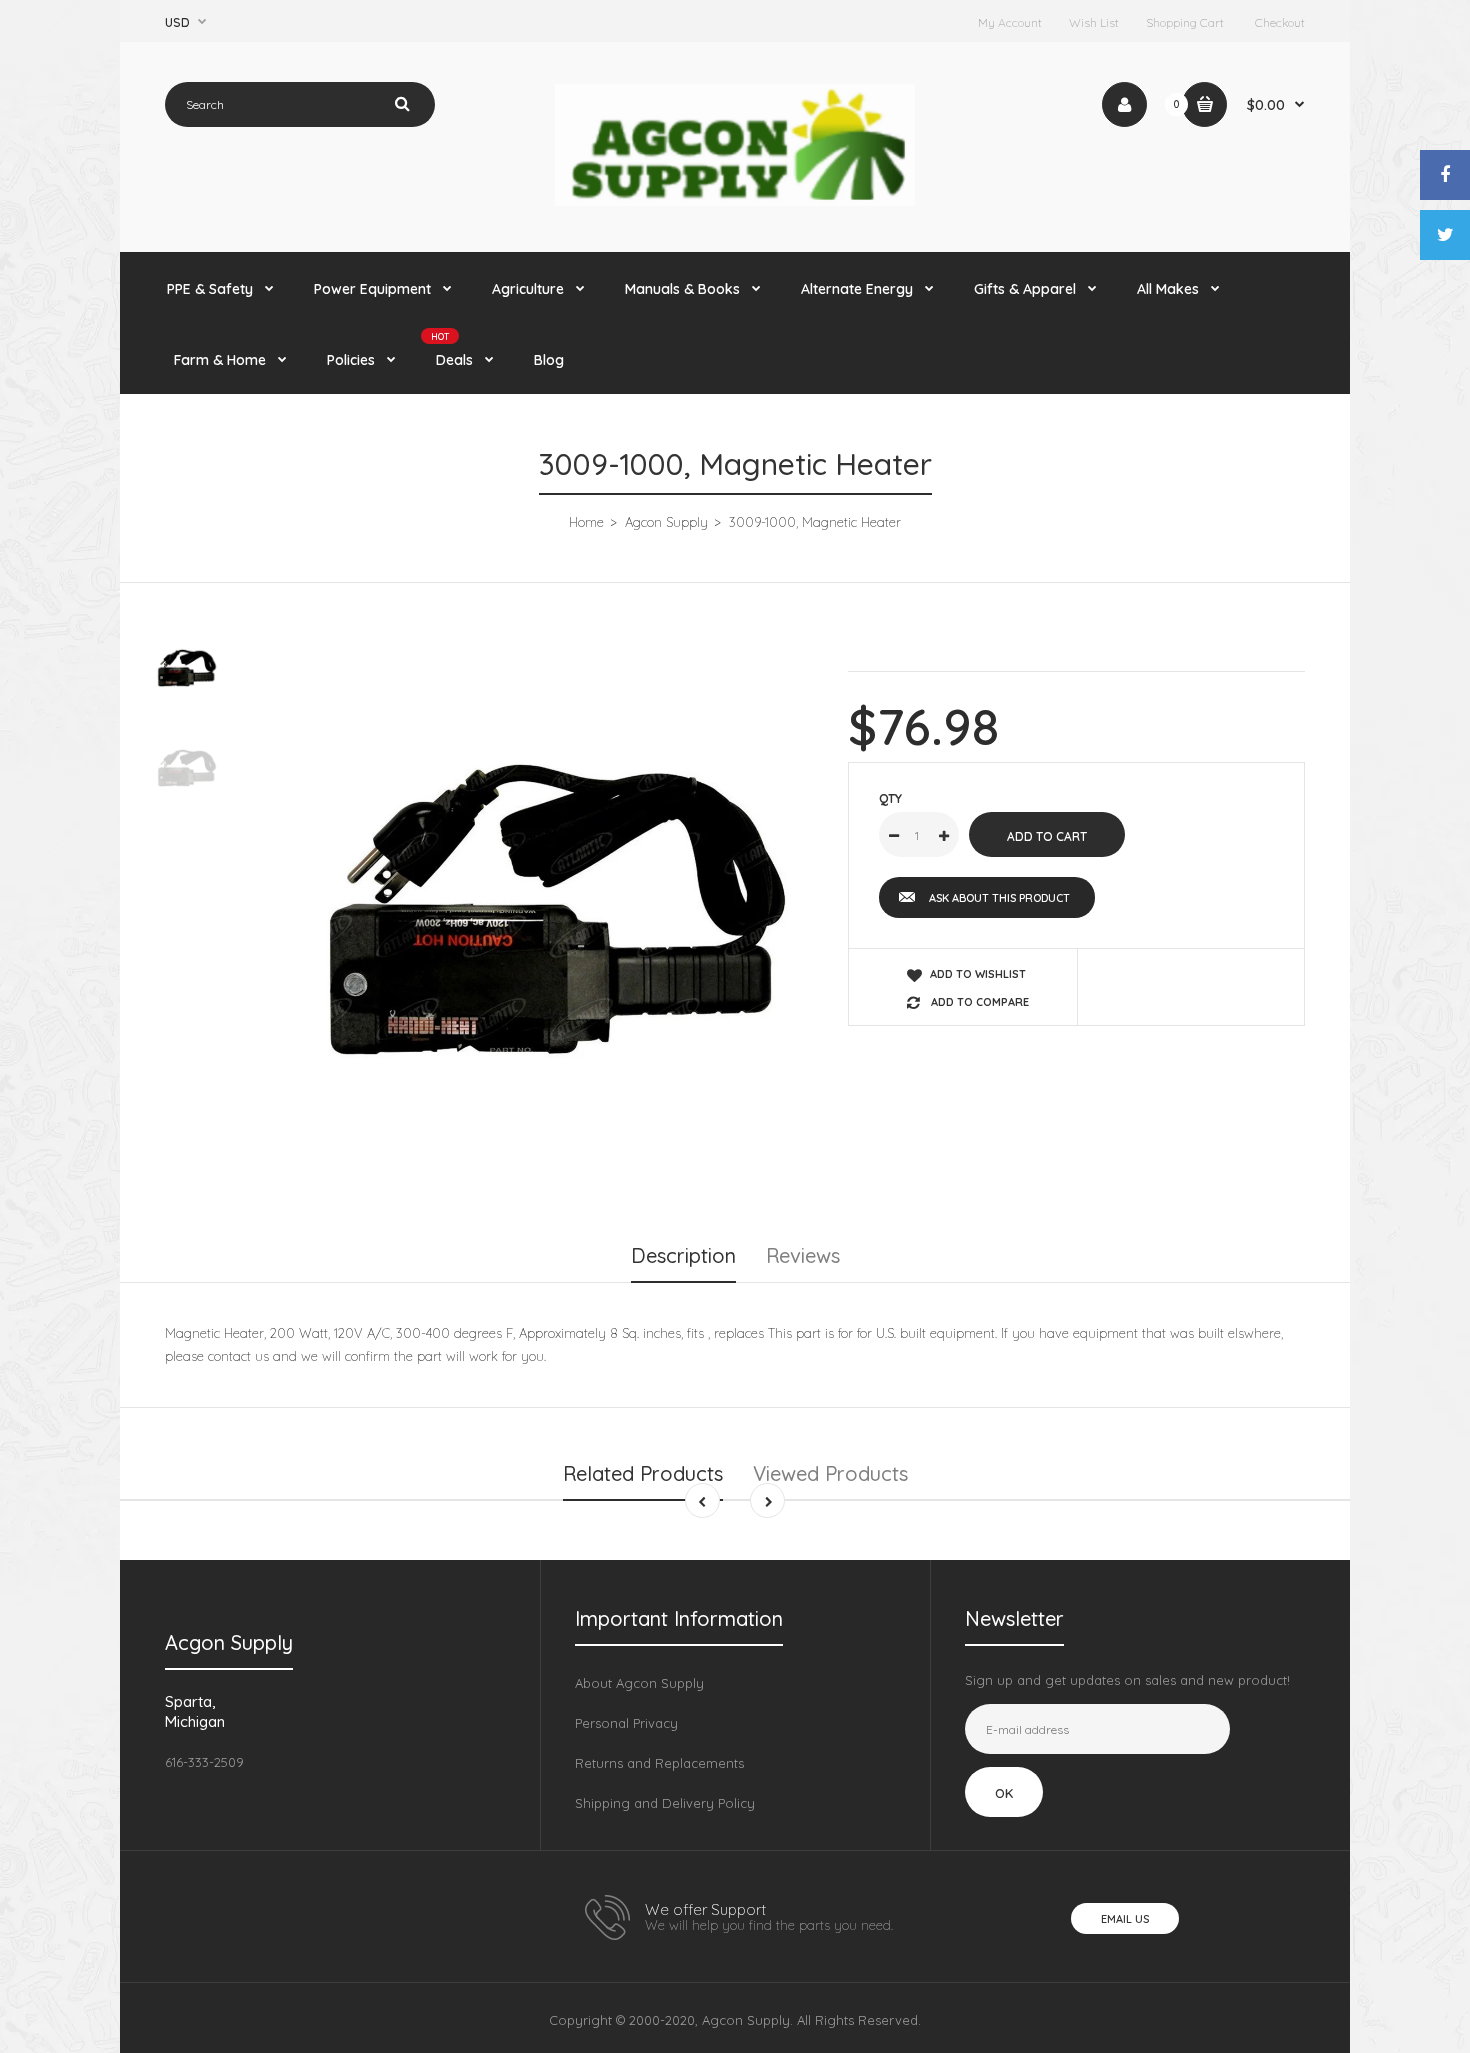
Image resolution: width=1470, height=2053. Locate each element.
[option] (541, 909)
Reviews (803, 1255)
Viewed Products (830, 1473)
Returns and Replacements (659, 1763)
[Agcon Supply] (735, 201)
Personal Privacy (626, 1723)
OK (1004, 1793)
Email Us (1125, 1919)
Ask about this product (999, 898)
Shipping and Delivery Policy (665, 1803)
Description (683, 1255)
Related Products (643, 1473)
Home (586, 522)
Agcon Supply (666, 522)
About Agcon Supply (639, 1683)
